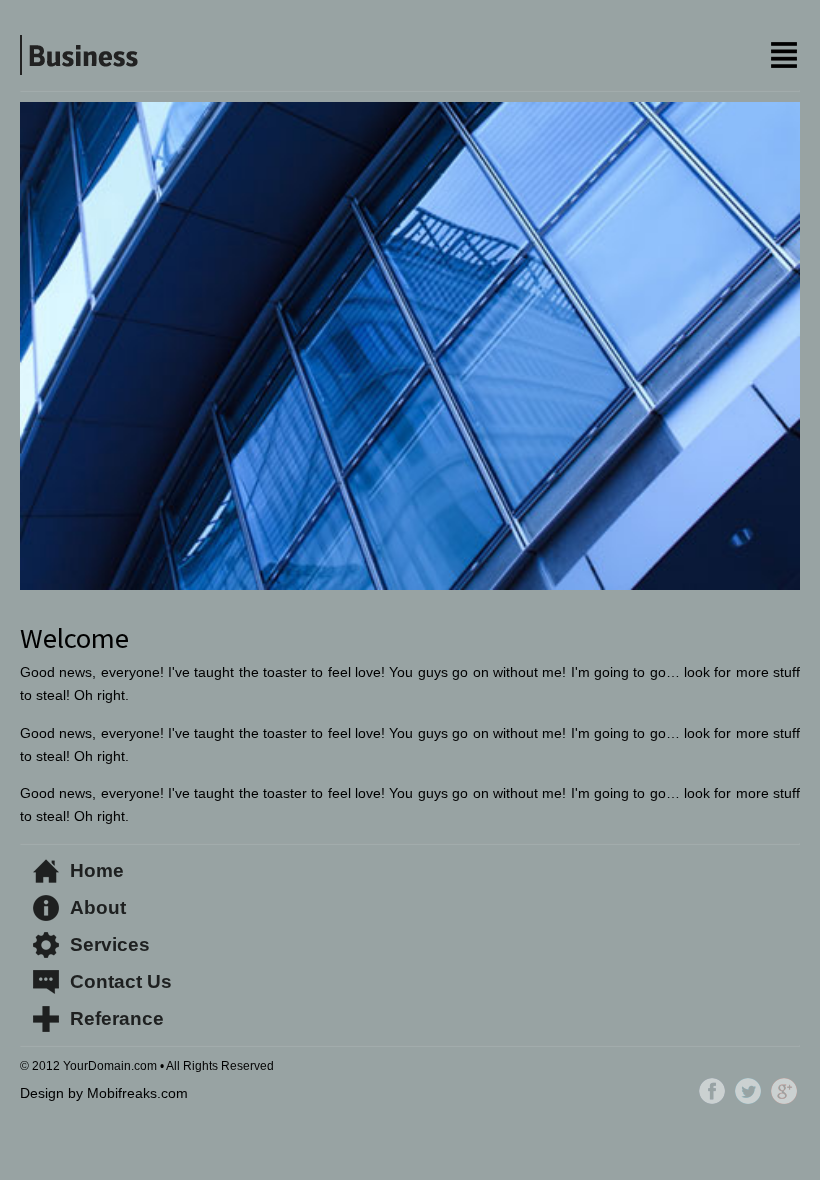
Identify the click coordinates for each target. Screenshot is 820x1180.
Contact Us (121, 981)
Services (110, 944)
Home (97, 870)
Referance (117, 1018)
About (98, 907)
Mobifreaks (122, 1093)
